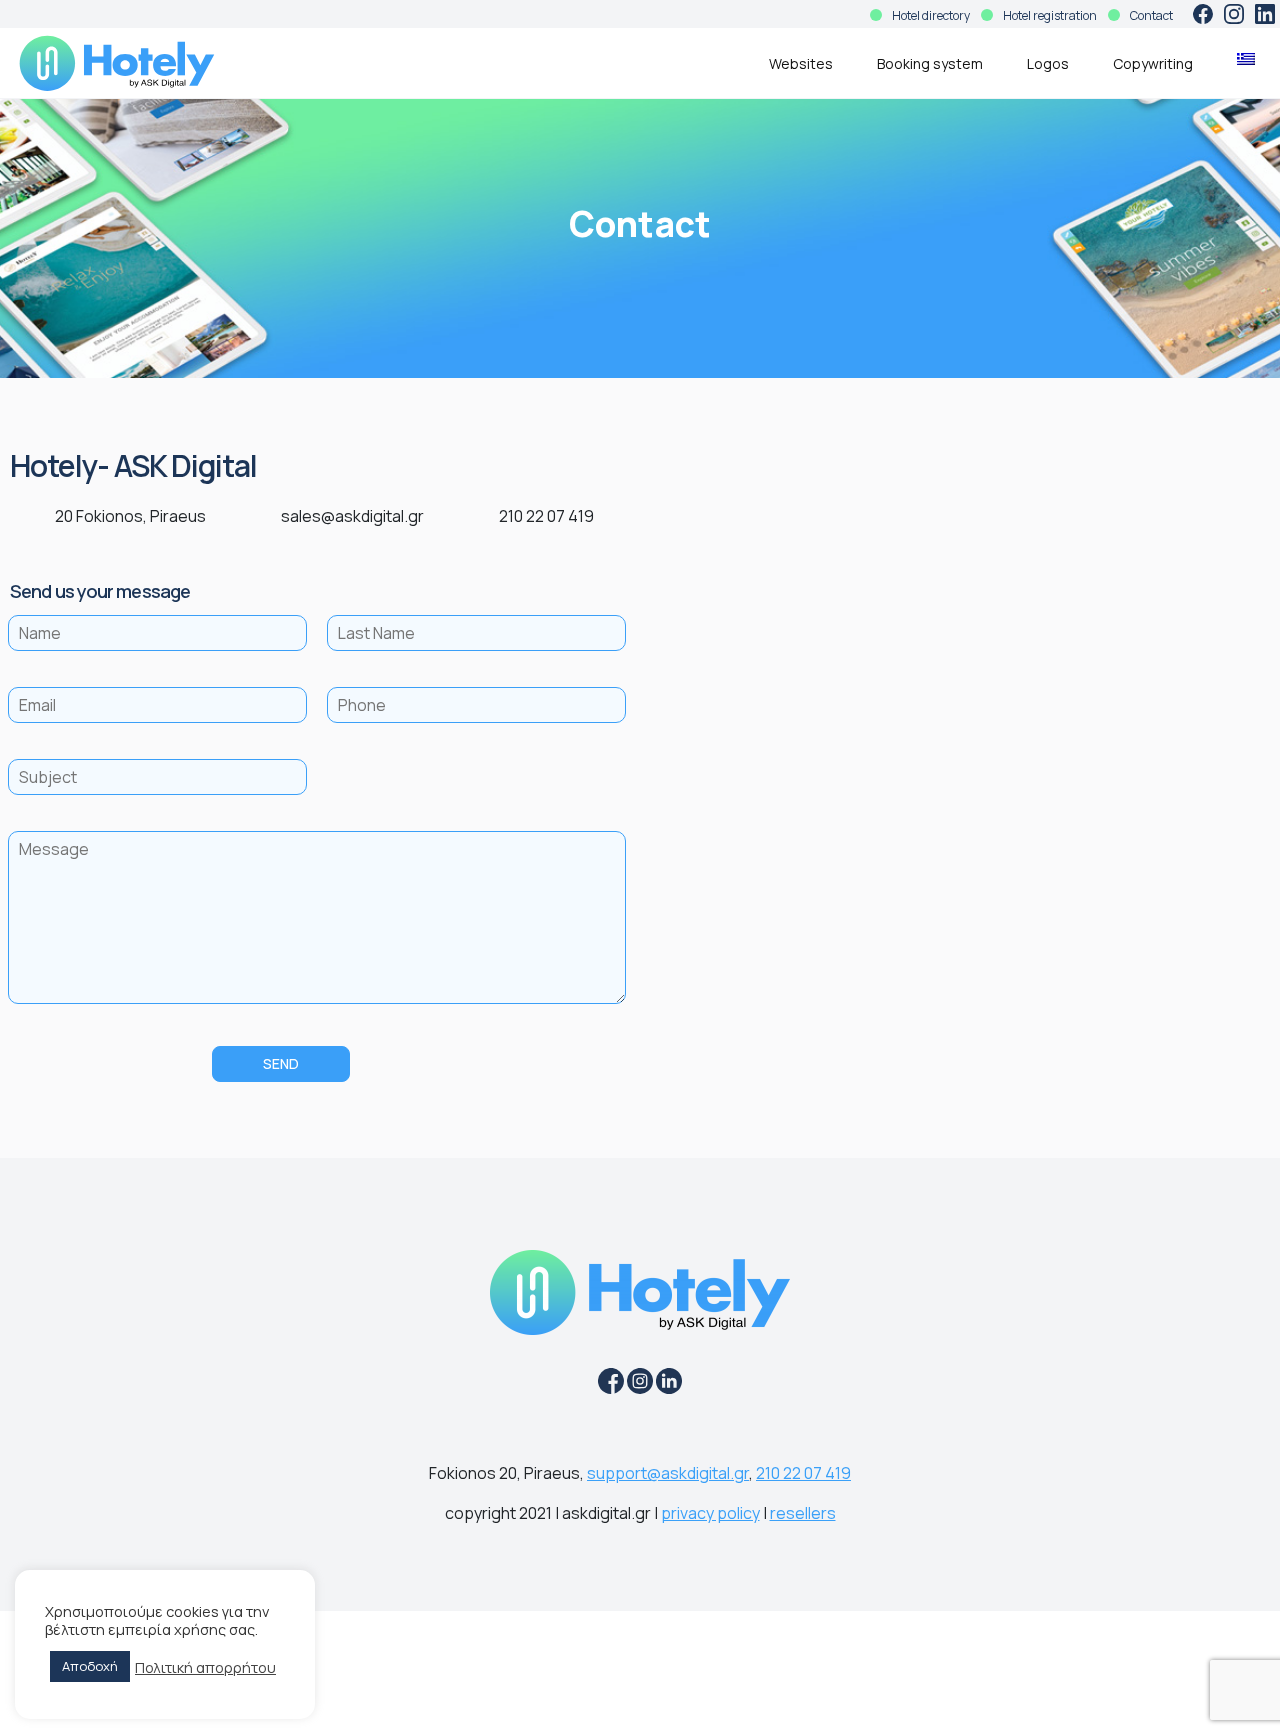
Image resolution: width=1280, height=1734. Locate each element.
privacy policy (710, 1513)
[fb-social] (1203, 14)
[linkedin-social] (1265, 14)
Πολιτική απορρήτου (205, 1667)
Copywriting (1153, 63)
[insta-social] (1234, 14)
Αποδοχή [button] (90, 1666)
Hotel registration (1050, 15)
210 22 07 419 (803, 1473)
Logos (1048, 63)
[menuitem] (1246, 59)
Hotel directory (931, 15)
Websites (801, 63)
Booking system (930, 63)
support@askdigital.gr (668, 1473)
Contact (1151, 15)
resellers (803, 1513)
